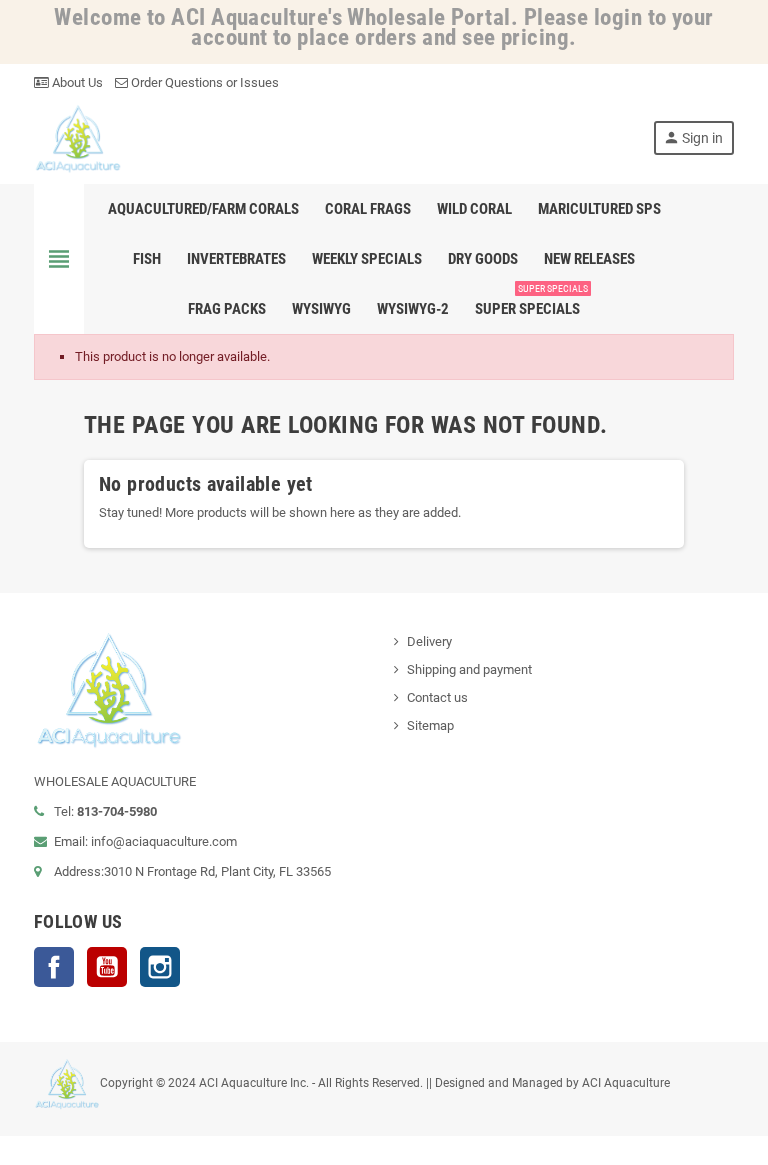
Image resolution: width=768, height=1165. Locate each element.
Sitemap (430, 725)
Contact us (437, 697)
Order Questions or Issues (203, 82)
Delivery (429, 641)
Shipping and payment (469, 669)
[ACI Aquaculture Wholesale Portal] (78, 137)
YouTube (107, 967)
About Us (76, 82)
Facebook (54, 967)
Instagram (160, 967)
